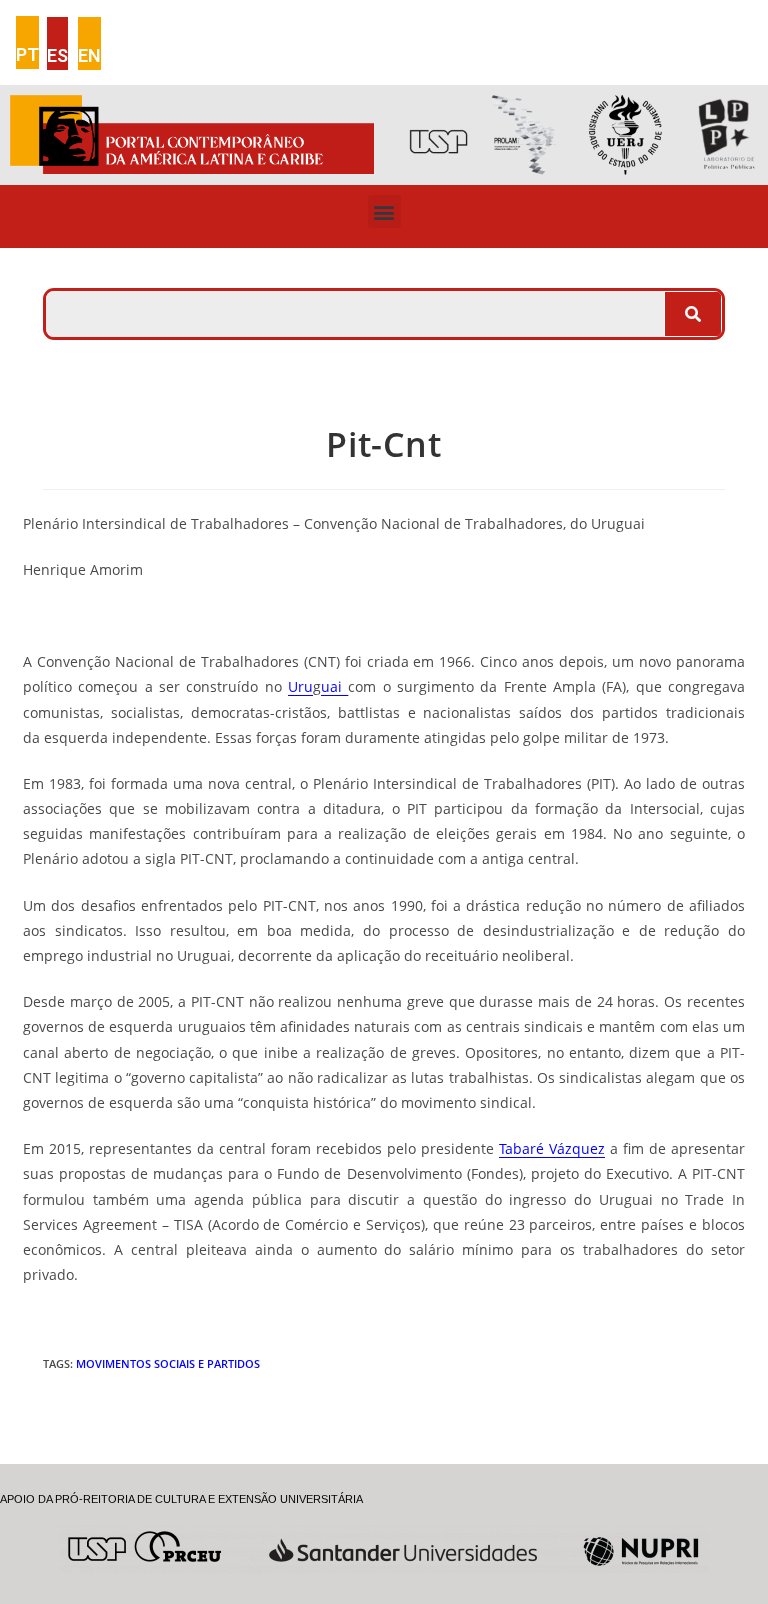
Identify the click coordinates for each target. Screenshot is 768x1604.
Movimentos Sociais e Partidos (168, 1363)
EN (89, 55)
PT (27, 54)
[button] (384, 211)
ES (57, 55)
